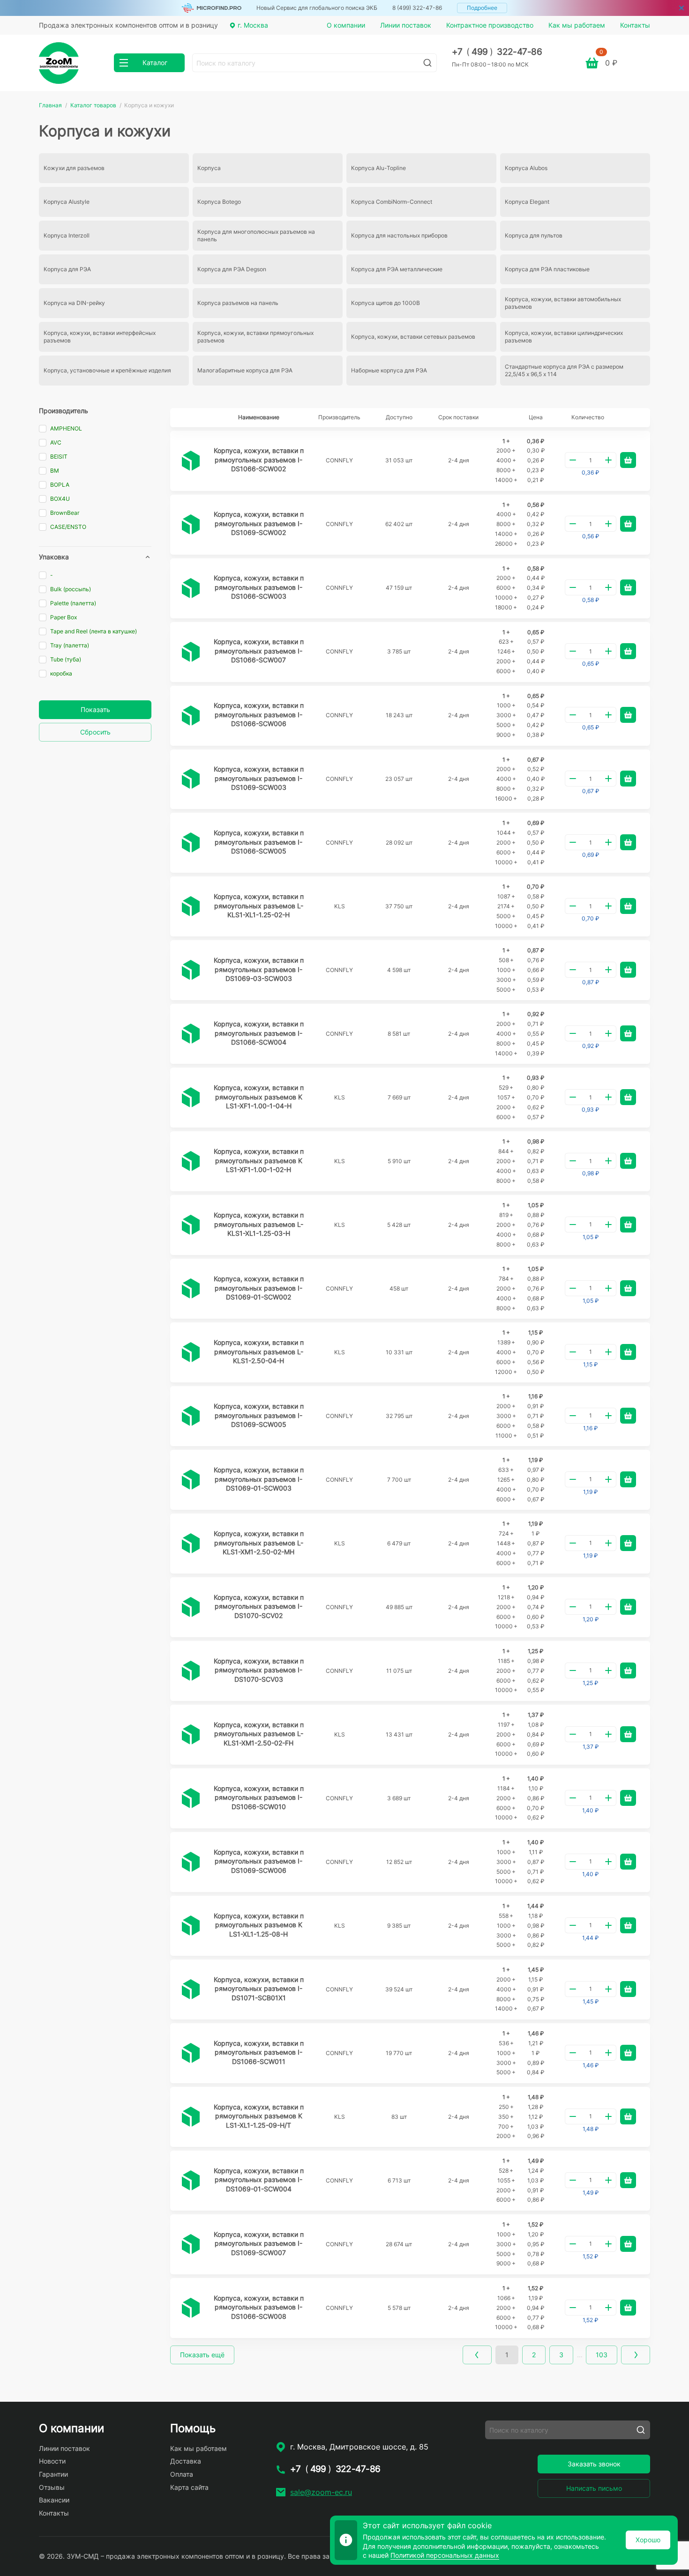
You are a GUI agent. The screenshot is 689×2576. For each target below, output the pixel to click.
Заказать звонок (594, 2464)
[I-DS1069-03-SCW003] (191, 970)
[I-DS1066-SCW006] (191, 716)
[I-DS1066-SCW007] (191, 652)
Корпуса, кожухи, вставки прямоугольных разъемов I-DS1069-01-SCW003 (259, 1479)
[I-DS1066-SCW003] (191, 588)
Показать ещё (202, 2355)
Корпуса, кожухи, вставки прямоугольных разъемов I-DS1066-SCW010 (259, 1797)
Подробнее (482, 8)
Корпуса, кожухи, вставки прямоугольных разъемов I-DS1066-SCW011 (259, 2052)
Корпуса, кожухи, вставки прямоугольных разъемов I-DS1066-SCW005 (259, 842)
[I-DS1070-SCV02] (191, 1607)
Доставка (186, 2461)
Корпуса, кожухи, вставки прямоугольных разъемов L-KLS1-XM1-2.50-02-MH (259, 1543)
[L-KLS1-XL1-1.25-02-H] (191, 906)
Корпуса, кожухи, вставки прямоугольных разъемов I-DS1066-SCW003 (259, 587)
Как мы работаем (577, 25)
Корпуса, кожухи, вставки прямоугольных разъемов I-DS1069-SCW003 (259, 778)
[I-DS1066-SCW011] (191, 2053)
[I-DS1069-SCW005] (191, 1416)
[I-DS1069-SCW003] (191, 779)
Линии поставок (406, 25)
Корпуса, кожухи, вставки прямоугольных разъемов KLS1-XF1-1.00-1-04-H (259, 1097)
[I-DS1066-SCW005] (191, 843)
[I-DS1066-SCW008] (191, 2308)
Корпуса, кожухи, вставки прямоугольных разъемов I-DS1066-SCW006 (259, 714)
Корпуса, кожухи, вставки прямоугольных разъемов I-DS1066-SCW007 (259, 651)
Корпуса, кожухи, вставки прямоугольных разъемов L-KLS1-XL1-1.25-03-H (259, 1224)
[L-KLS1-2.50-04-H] (191, 1352)
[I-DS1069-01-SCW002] (191, 1289)
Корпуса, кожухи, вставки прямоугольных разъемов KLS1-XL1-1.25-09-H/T (259, 2116)
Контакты (635, 25)
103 (602, 2355)
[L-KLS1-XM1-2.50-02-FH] (191, 1735)
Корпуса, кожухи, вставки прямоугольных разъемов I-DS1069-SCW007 (259, 2243)
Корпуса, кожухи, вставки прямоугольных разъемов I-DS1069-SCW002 (259, 523)
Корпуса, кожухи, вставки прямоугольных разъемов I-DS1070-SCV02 (259, 1606)
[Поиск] (427, 63)
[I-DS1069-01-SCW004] (191, 2181)
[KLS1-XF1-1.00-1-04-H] (191, 1098)
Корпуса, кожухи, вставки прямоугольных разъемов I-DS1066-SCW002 (259, 460)
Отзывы (52, 2487)
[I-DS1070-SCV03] (191, 1671)
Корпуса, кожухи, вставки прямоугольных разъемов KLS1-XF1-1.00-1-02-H (259, 1160)
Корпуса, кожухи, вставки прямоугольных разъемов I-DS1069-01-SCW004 (259, 2180)
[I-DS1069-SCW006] (191, 1862)
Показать (95, 709)
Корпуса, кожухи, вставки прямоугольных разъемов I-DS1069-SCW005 (259, 1415)
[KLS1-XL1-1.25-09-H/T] (191, 2117)
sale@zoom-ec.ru (321, 2492)
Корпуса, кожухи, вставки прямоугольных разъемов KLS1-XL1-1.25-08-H (259, 1925)
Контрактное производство (490, 25)
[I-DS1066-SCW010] (191, 1798)
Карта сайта (189, 2487)
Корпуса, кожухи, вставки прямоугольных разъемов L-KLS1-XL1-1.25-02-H (259, 906)
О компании (346, 25)
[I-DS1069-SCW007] (191, 2244)
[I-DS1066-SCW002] (191, 461)
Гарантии (53, 2474)
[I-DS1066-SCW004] (191, 1034)
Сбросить (95, 732)
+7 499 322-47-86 (497, 52)
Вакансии (54, 2500)
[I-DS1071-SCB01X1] (191, 1990)
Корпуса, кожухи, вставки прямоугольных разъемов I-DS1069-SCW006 (259, 1861)
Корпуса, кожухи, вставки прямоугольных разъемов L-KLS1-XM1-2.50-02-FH (259, 1734)
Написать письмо (594, 2488)
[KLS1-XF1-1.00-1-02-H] (191, 1161)
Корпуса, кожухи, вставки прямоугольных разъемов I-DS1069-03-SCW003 (259, 969)
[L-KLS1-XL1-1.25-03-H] (191, 1225)
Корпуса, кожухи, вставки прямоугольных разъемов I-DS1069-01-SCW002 (259, 1288)
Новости (52, 2461)
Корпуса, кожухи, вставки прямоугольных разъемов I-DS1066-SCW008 (259, 2307)
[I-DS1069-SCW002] (191, 525)
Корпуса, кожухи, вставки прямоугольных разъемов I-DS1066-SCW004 (259, 1033)
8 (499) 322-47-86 (417, 8)
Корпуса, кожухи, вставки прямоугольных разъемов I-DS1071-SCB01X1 (259, 1989)
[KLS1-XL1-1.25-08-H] (191, 1926)
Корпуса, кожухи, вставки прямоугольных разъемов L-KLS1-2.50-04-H (259, 1351)
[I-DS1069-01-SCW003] (191, 1480)
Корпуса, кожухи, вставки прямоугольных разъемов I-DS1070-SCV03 (259, 1670)
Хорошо (648, 2540)
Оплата (182, 2474)
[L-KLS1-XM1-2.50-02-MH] (191, 1544)
